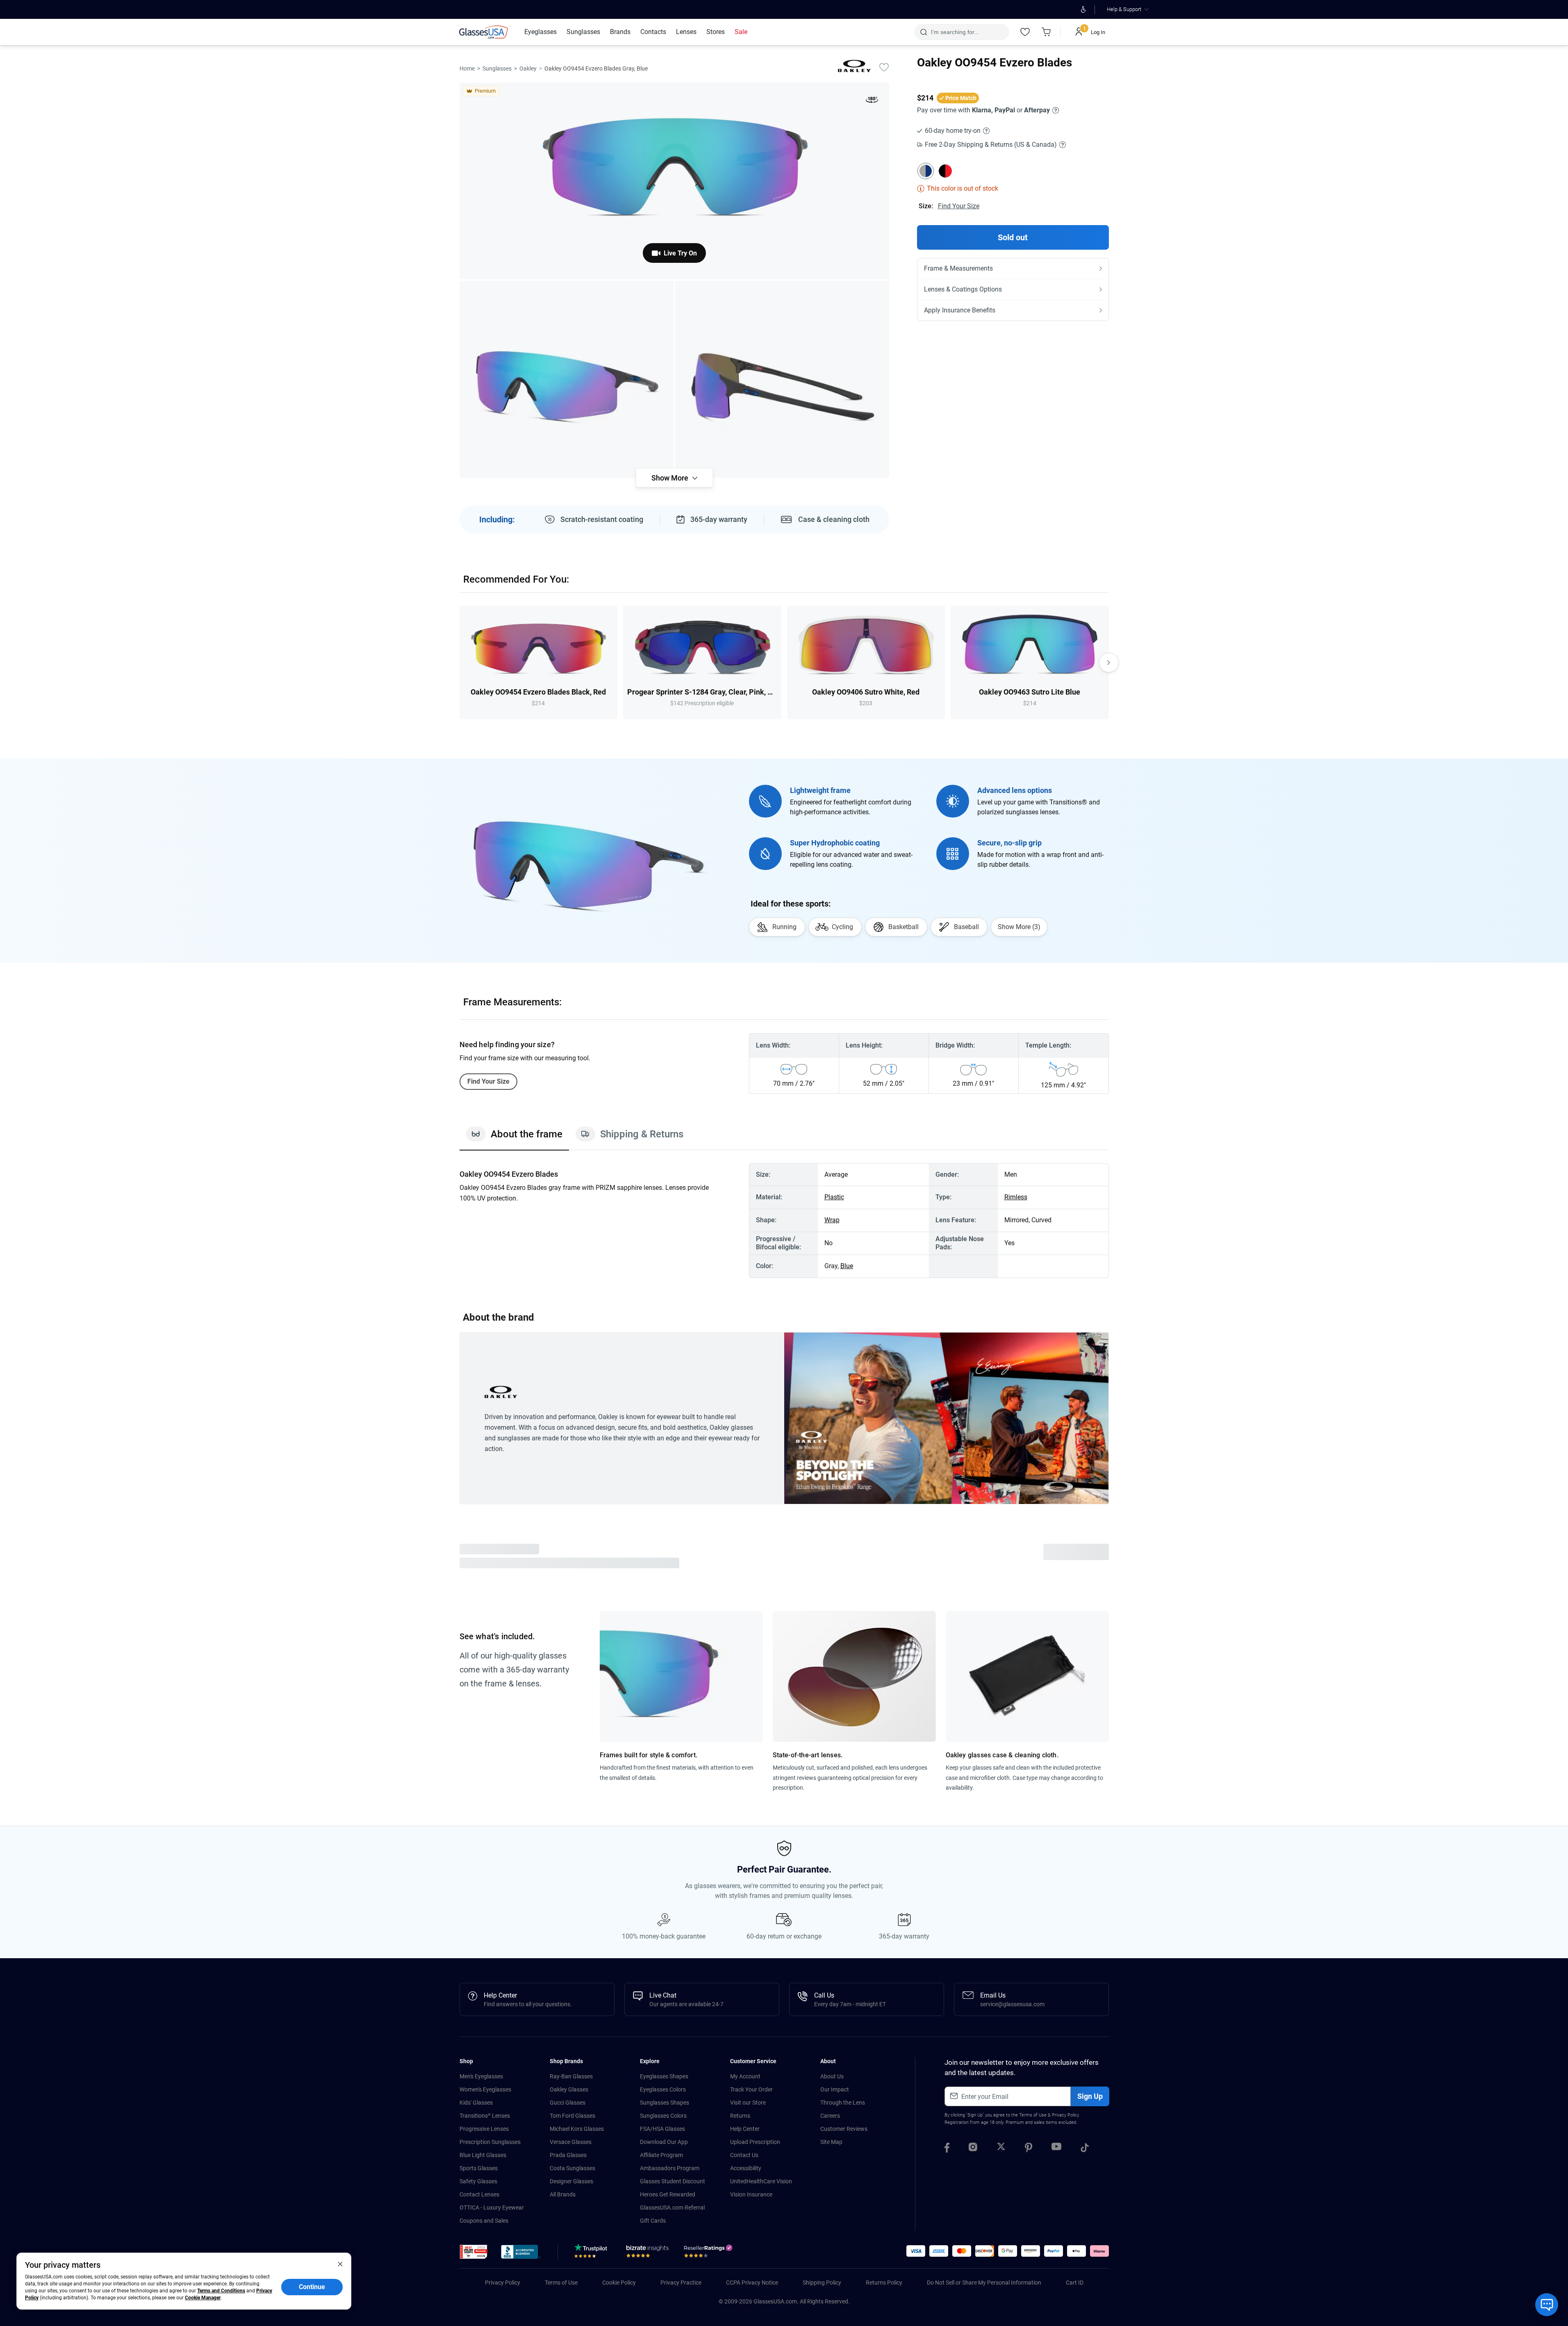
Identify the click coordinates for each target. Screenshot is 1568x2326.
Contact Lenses (479, 2194)
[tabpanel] (784, 1221)
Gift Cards (653, 2221)
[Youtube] (1056, 2149)
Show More (670, 478)
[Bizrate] (647, 2253)
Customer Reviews (844, 2129)
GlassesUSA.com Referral (672, 2208)
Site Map (831, 2142)
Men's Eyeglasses (481, 2076)
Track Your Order (751, 2089)
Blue (847, 1266)
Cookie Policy (619, 2283)
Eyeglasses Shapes (664, 2076)
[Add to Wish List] (884, 67)
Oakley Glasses (569, 2089)
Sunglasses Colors (663, 2116)
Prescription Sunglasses (490, 2142)
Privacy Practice (681, 2283)
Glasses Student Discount (672, 2181)
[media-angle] (567, 379)
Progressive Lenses (484, 2129)
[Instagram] (973, 2149)
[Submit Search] (923, 32)
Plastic (834, 1197)
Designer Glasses (571, 2181)
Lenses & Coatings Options (963, 289)
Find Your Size (959, 206)
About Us (832, 2076)
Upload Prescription (755, 2142)
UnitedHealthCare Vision (761, 2181)
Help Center (745, 2129)
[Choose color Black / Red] (945, 171)
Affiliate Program (661, 2155)
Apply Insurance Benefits (960, 310)
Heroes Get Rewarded (668, 2194)
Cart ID (1075, 2283)
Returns (740, 2116)
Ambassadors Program (670, 2168)
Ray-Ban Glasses (571, 2076)
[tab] (514, 1138)
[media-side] (782, 379)
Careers (830, 2116)
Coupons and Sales (484, 2221)
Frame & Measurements (958, 268)
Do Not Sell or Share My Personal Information (984, 2283)
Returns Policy (884, 2283)
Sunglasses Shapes (665, 2103)
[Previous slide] (460, 663)
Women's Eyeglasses (485, 2089)
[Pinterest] (1029, 2149)
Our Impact (835, 2089)
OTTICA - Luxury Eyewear (492, 2208)
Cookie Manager (203, 2298)
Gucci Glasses (568, 2103)
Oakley (528, 68)
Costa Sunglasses (572, 2168)
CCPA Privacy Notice (752, 2283)
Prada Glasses (568, 2155)
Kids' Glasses (476, 2103)
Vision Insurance (751, 2194)
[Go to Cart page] (1047, 32)
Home (467, 68)
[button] (474, 2252)
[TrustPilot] (592, 2253)
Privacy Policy (1065, 2115)
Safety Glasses (478, 2181)
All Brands (563, 2194)
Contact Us (744, 2155)
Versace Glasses (571, 2142)
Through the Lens (843, 2103)
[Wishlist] (1025, 32)
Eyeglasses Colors (663, 2089)
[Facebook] (947, 2149)
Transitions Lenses (485, 2116)
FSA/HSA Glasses (662, 2129)
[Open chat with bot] (1547, 2305)
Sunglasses (497, 68)
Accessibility (746, 2168)
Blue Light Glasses (483, 2155)
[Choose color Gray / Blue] (926, 171)
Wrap (832, 1220)
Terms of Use (1033, 2115)
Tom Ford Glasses (572, 2116)
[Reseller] (709, 2253)
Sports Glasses (479, 2168)
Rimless (1016, 1197)
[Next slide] (1109, 663)
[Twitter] (1001, 2149)
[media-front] (674, 181)
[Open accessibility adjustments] (1084, 9)
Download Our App (664, 2142)
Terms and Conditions (221, 2291)
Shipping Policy (822, 2283)
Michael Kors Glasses (577, 2129)
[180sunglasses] (872, 101)
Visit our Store (748, 2103)
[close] (340, 2264)
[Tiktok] (1085, 2149)
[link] (485, 32)
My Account (745, 2076)
